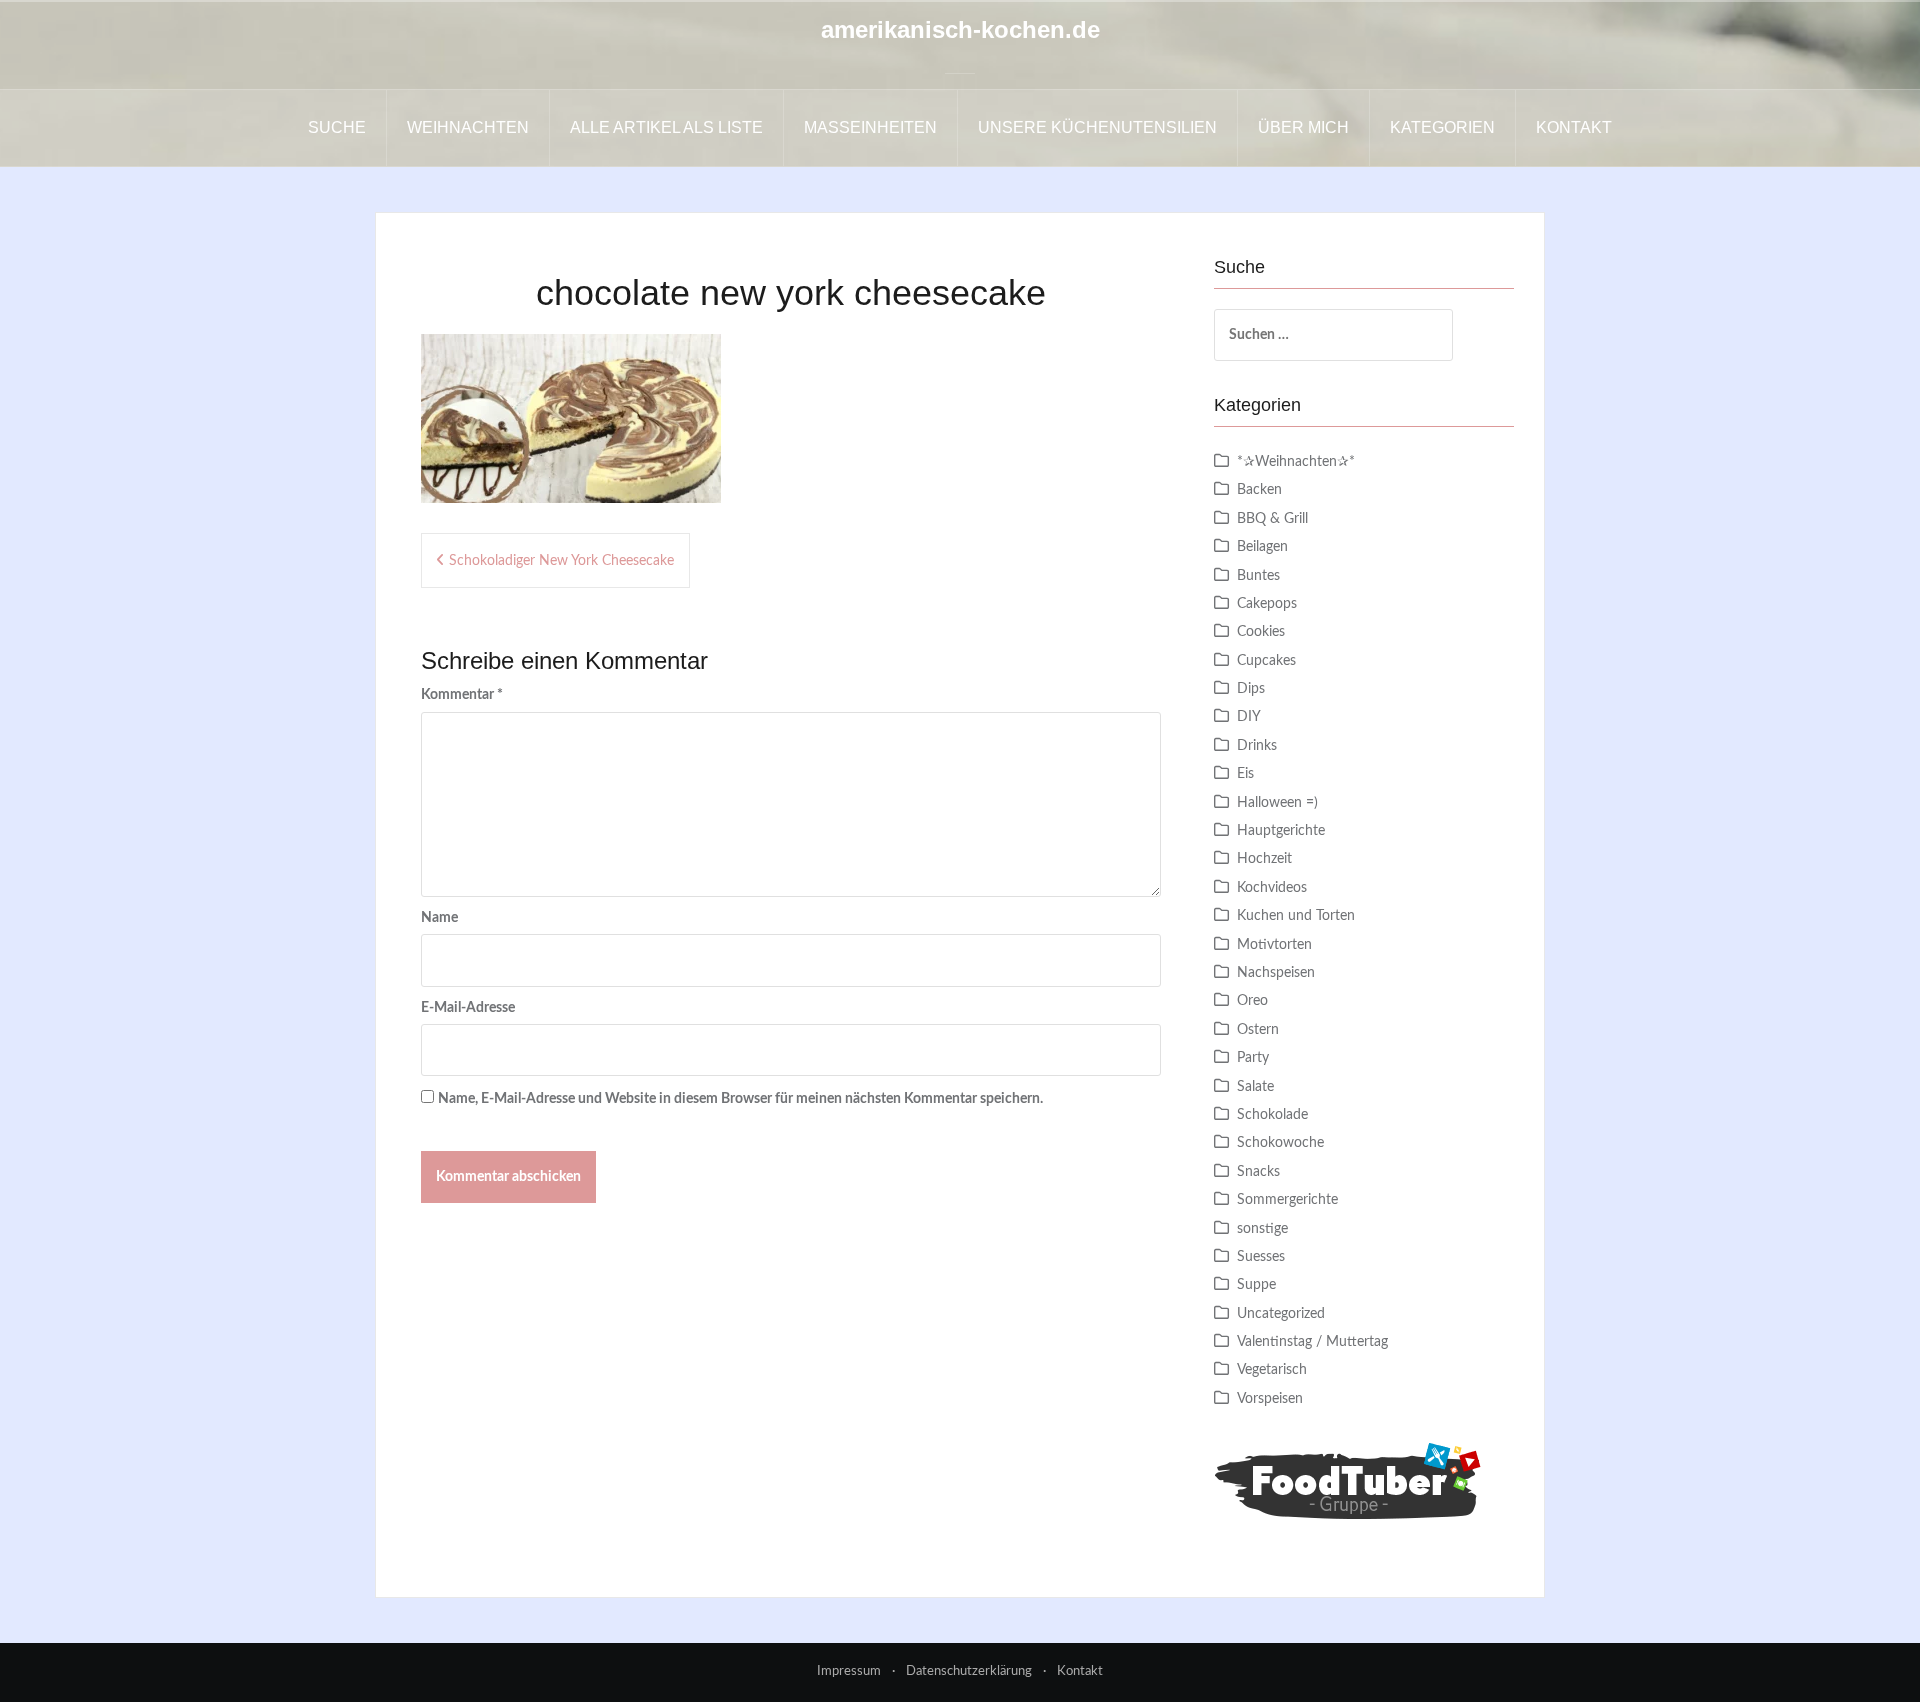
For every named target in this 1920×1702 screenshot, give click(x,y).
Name (439, 918)
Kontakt (1574, 127)
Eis (1245, 774)
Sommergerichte (1287, 1200)
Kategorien (1442, 127)
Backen (1259, 490)
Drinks (1257, 746)
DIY (1249, 717)
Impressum (849, 1671)
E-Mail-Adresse (468, 1008)
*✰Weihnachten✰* (1296, 462)
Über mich (1303, 127)
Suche (337, 127)
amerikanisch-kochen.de (960, 29)
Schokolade (1272, 1115)
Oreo (1252, 1001)
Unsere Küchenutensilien (1097, 127)
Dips (1251, 689)
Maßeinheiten (870, 127)
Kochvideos (1272, 888)
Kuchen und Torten (1296, 916)
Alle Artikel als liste (666, 127)
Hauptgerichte (1281, 831)
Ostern (1258, 1030)
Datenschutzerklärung (969, 1671)
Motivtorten (1274, 945)
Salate (1255, 1087)
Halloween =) (1277, 803)
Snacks (1258, 1172)
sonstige (1262, 1229)
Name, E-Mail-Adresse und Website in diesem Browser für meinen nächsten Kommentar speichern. (740, 1099)
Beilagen (1262, 547)
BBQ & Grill (1272, 519)
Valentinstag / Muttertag (1312, 1342)
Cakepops (1267, 604)
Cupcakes (1266, 661)
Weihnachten (468, 127)
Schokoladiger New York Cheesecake (561, 561)
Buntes (1258, 576)
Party (1253, 1058)
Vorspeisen (1270, 1399)
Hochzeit (1264, 859)
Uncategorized (1281, 1314)
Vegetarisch (1272, 1370)
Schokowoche (1280, 1143)
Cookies (1261, 632)
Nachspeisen (1276, 973)
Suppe (1256, 1285)
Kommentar (462, 695)
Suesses (1261, 1257)
